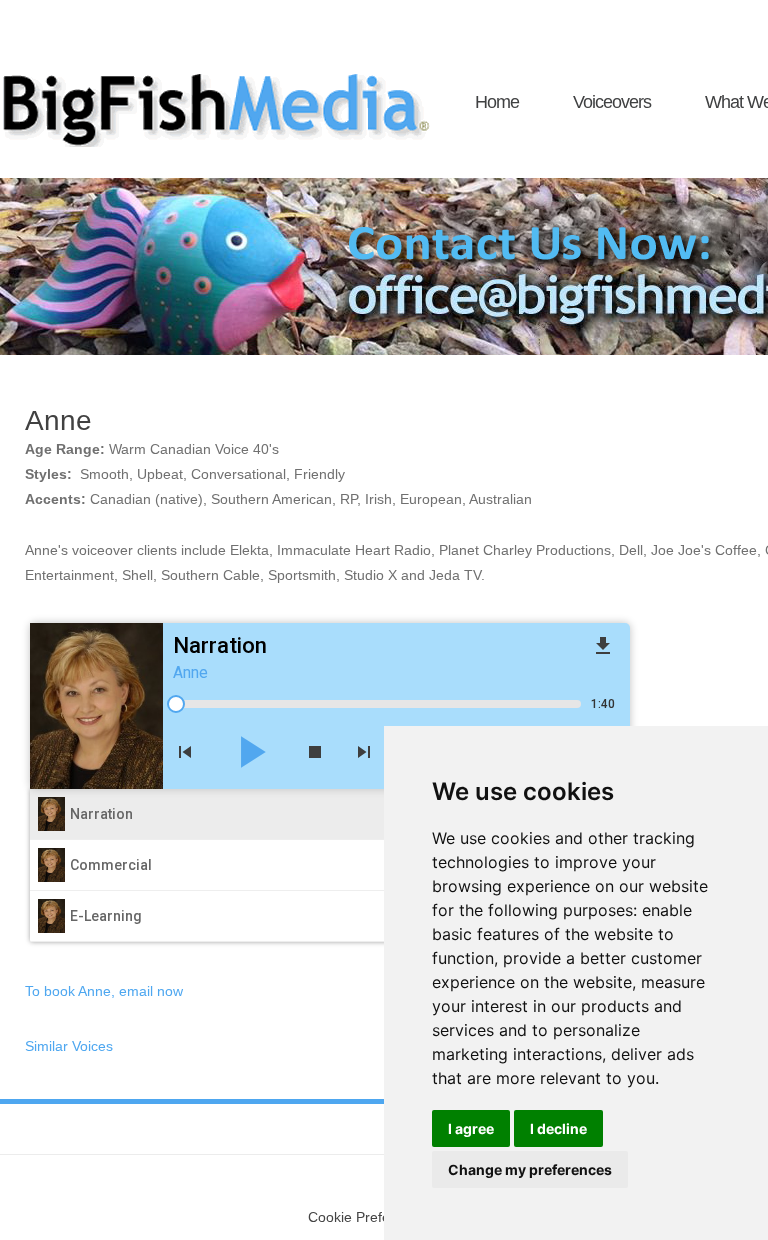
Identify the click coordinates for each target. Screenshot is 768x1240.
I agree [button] (471, 1128)
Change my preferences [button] (530, 1169)
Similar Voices (69, 1046)
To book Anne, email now (104, 991)
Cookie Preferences (370, 1217)
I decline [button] (558, 1128)
